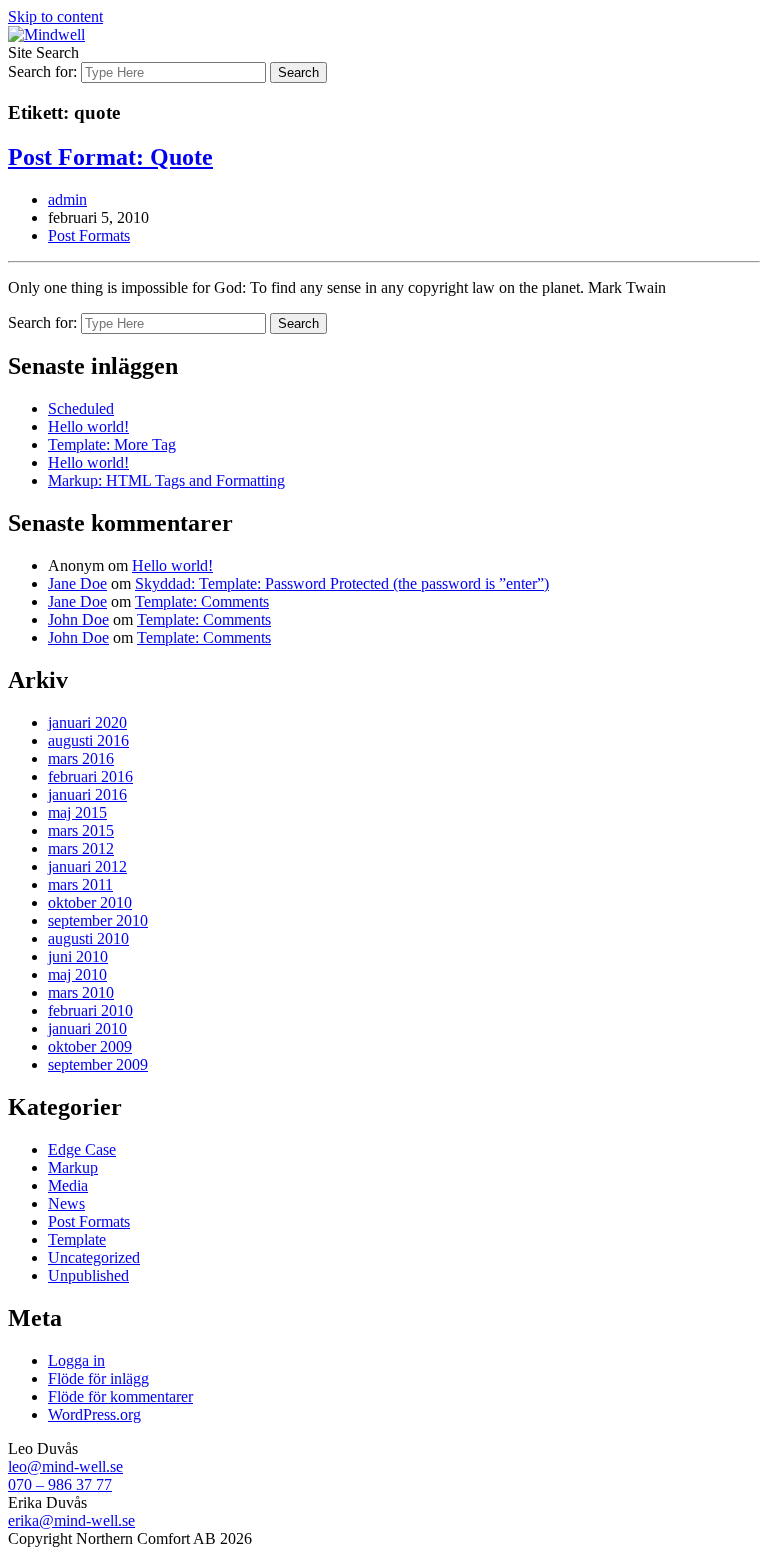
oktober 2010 (90, 902)
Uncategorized (94, 1257)
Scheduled (81, 408)
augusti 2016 (88, 740)
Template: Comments (202, 601)
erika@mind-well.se (71, 1520)
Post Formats (89, 235)
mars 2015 (81, 830)
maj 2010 (77, 974)
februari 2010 (90, 1010)
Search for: (42, 71)
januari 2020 (87, 722)
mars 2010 (81, 992)
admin (67, 199)
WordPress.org (94, 1414)
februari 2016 (90, 776)
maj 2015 (77, 812)
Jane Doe (77, 583)
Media (68, 1185)
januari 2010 (87, 1028)
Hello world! (88, 426)
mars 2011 (80, 884)
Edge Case (82, 1149)
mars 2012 (81, 848)
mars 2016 (81, 758)
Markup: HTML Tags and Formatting (166, 480)
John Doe (78, 619)
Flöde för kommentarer (120, 1396)
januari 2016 (87, 794)
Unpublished (88, 1275)
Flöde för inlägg (98, 1378)
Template (77, 1239)
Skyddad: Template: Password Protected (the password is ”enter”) (342, 583)
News (66, 1203)
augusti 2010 (88, 938)
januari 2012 (87, 866)
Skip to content (55, 16)
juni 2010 (78, 956)
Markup (73, 1167)
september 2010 (98, 920)
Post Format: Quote (110, 157)
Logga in (76, 1360)
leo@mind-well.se (65, 1466)
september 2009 (98, 1064)
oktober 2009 (90, 1046)
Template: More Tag (112, 444)
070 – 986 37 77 (60, 1484)
